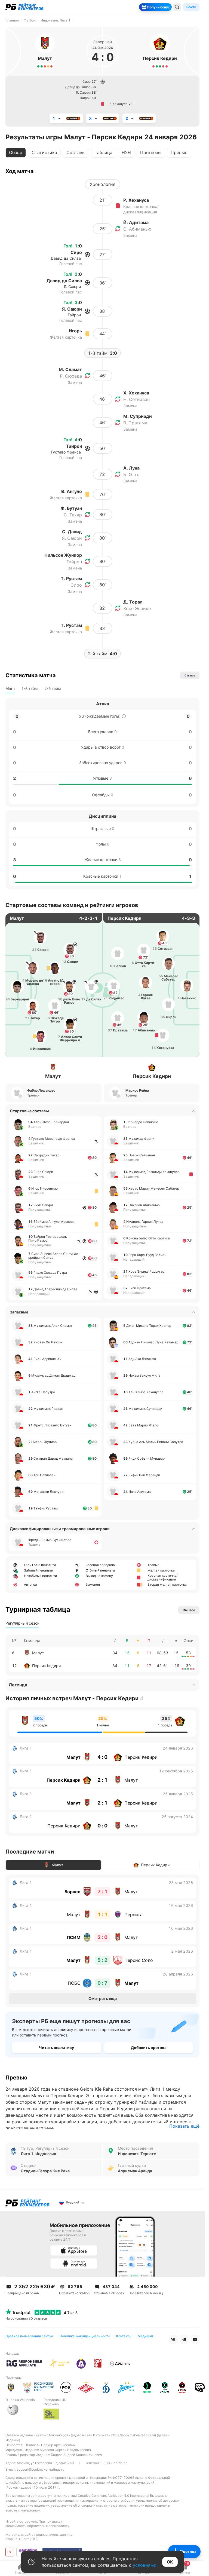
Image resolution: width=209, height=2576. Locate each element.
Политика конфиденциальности (85, 2336)
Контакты (124, 2336)
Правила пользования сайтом (29, 2336)
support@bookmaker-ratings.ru (41, 2469)
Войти (191, 7)
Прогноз (188, 2551)
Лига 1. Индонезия (38, 2154)
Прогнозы (151, 152)
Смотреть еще (103, 1998)
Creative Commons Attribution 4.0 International (113, 2496)
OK (170, 2562)
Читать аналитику (56, 2047)
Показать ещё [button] (184, 2126)
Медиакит (145, 2336)
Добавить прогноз (149, 2047)
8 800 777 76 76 (114, 2463)
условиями (145, 2565)
